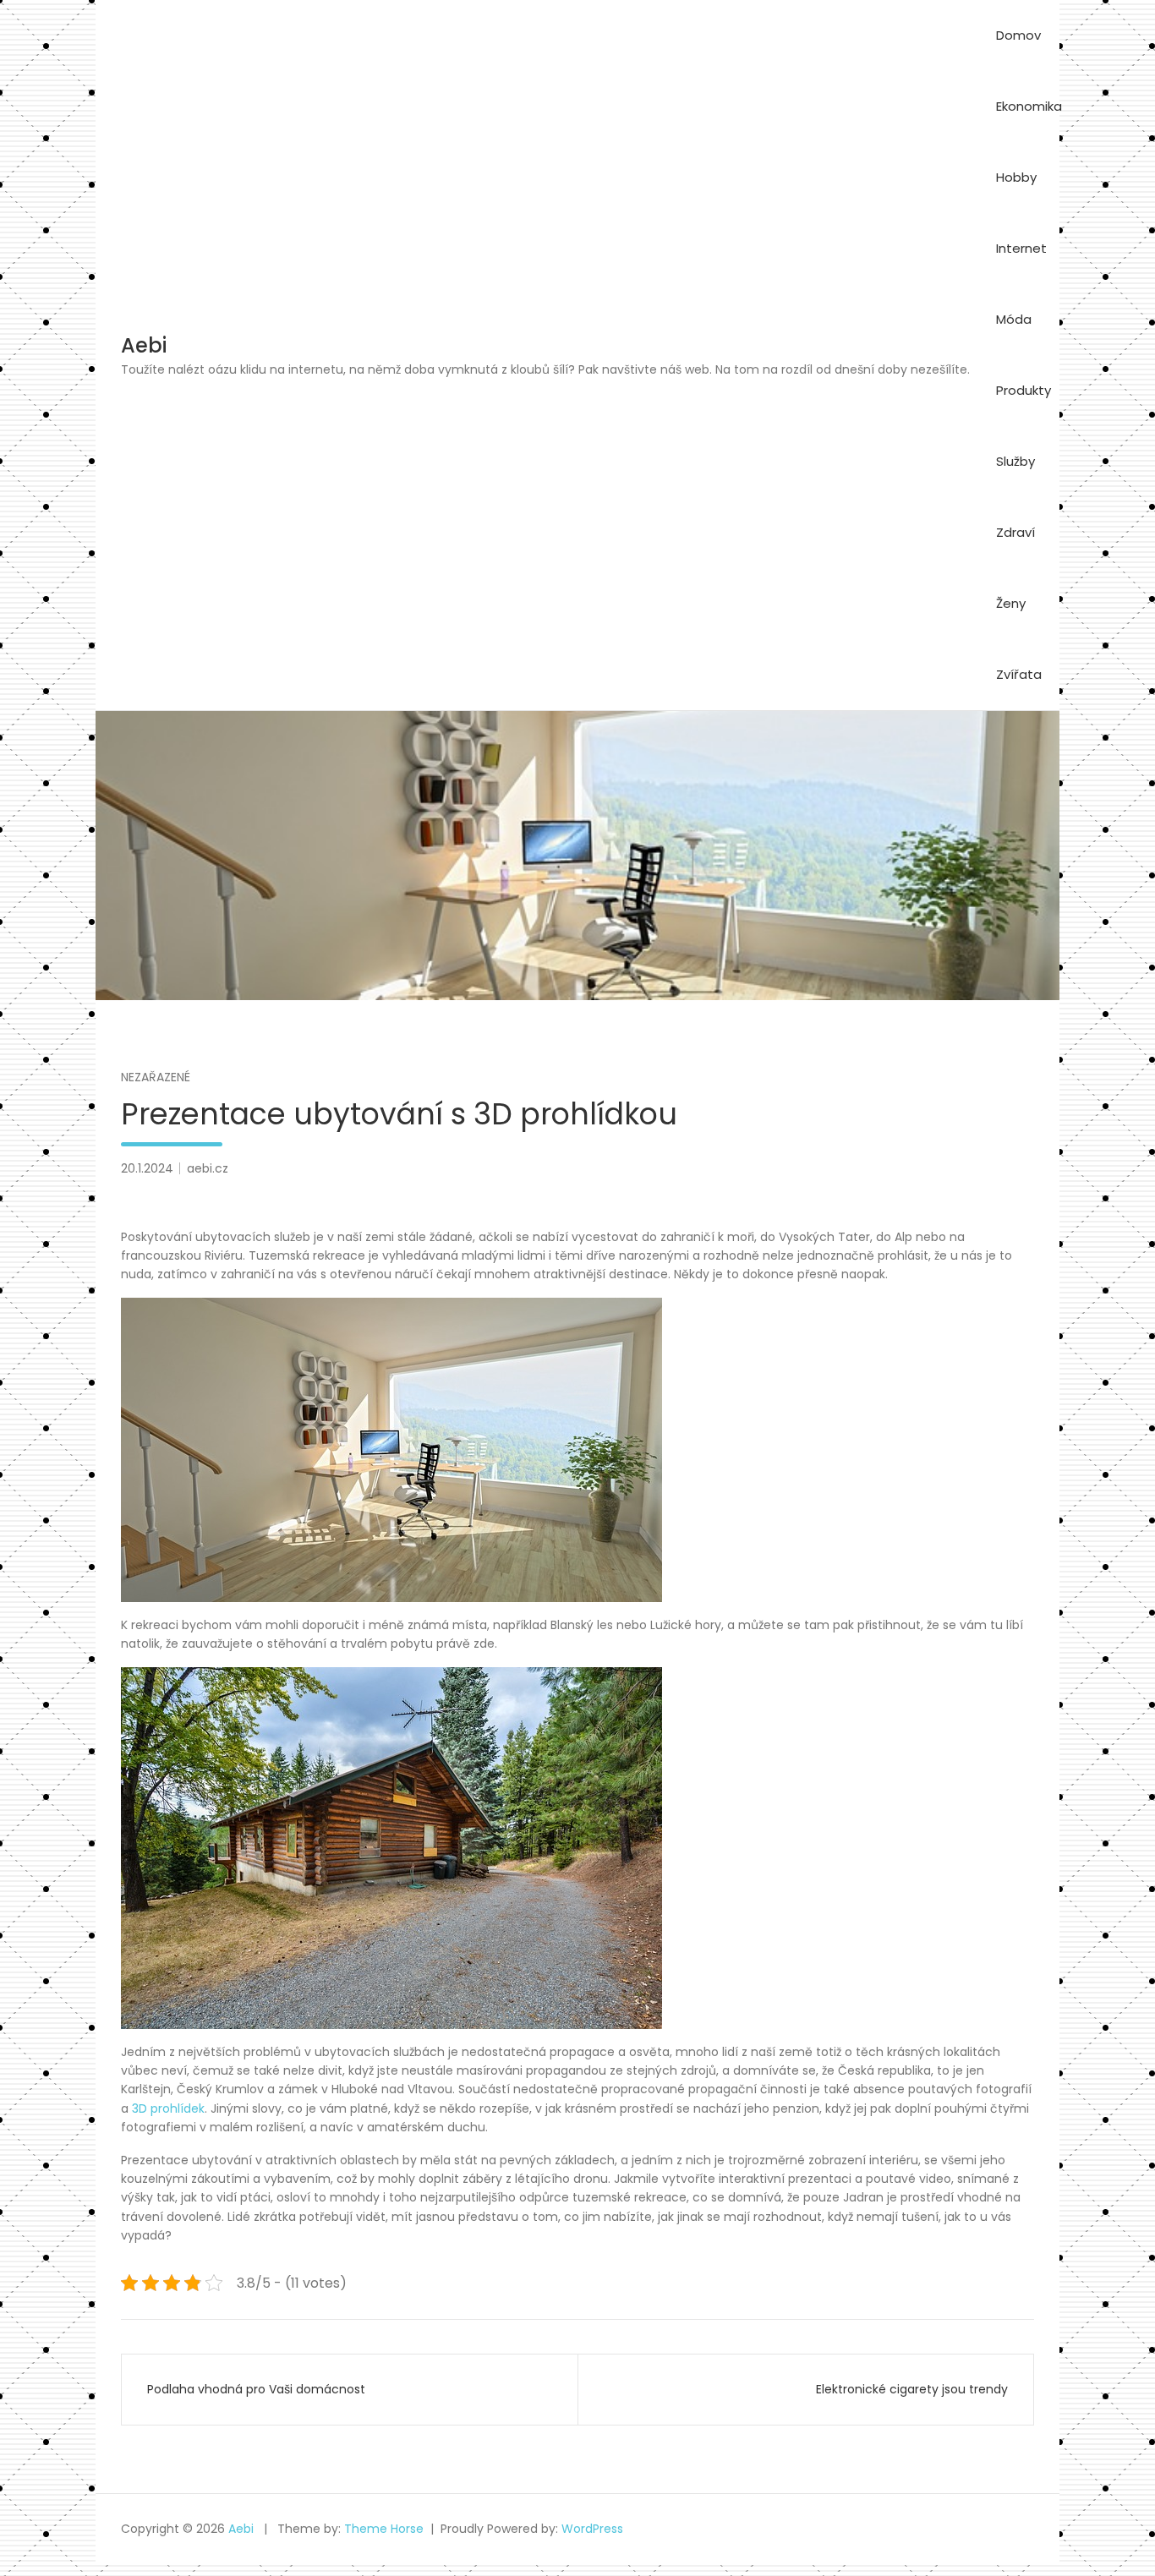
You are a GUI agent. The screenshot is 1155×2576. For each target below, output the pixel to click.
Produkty (1024, 390)
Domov (1018, 35)
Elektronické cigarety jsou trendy (912, 2389)
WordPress (592, 2529)
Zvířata (1019, 674)
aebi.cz (208, 1168)
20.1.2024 (147, 1168)
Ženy (1011, 603)
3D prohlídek (168, 2108)
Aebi (144, 345)
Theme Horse (384, 2529)
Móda (1014, 319)
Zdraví (1015, 532)
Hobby (1016, 177)
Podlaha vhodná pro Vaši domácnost (256, 2389)
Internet (1021, 248)
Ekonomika (1029, 106)
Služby (1015, 461)
